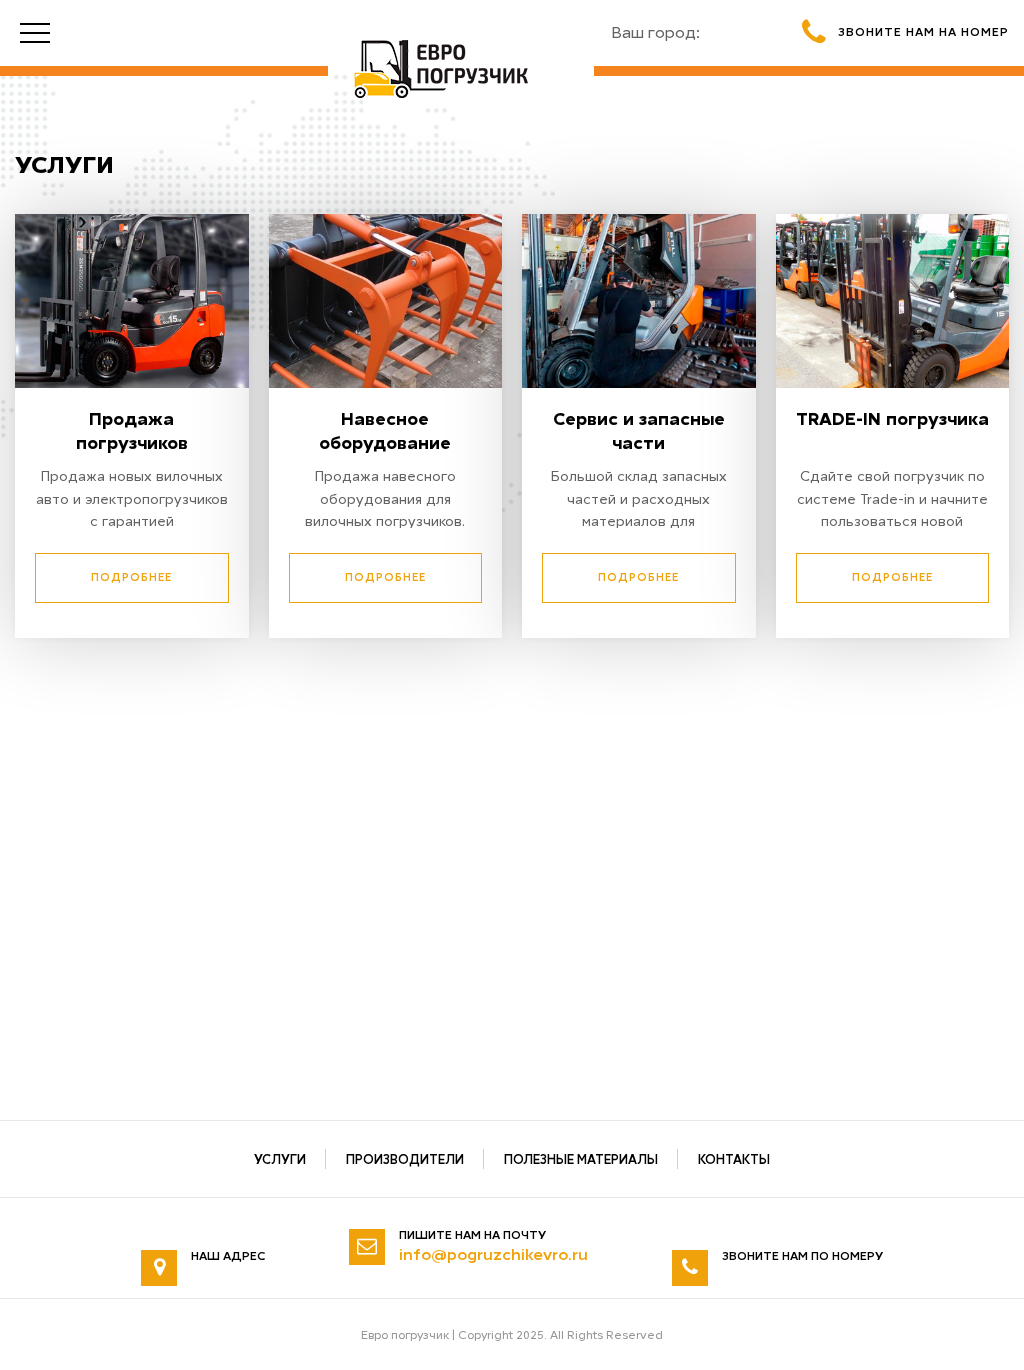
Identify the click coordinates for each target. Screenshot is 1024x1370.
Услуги (280, 1159)
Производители (405, 1159)
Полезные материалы (581, 1159)
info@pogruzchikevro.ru (493, 1254)
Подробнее (131, 577)
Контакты (734, 1159)
